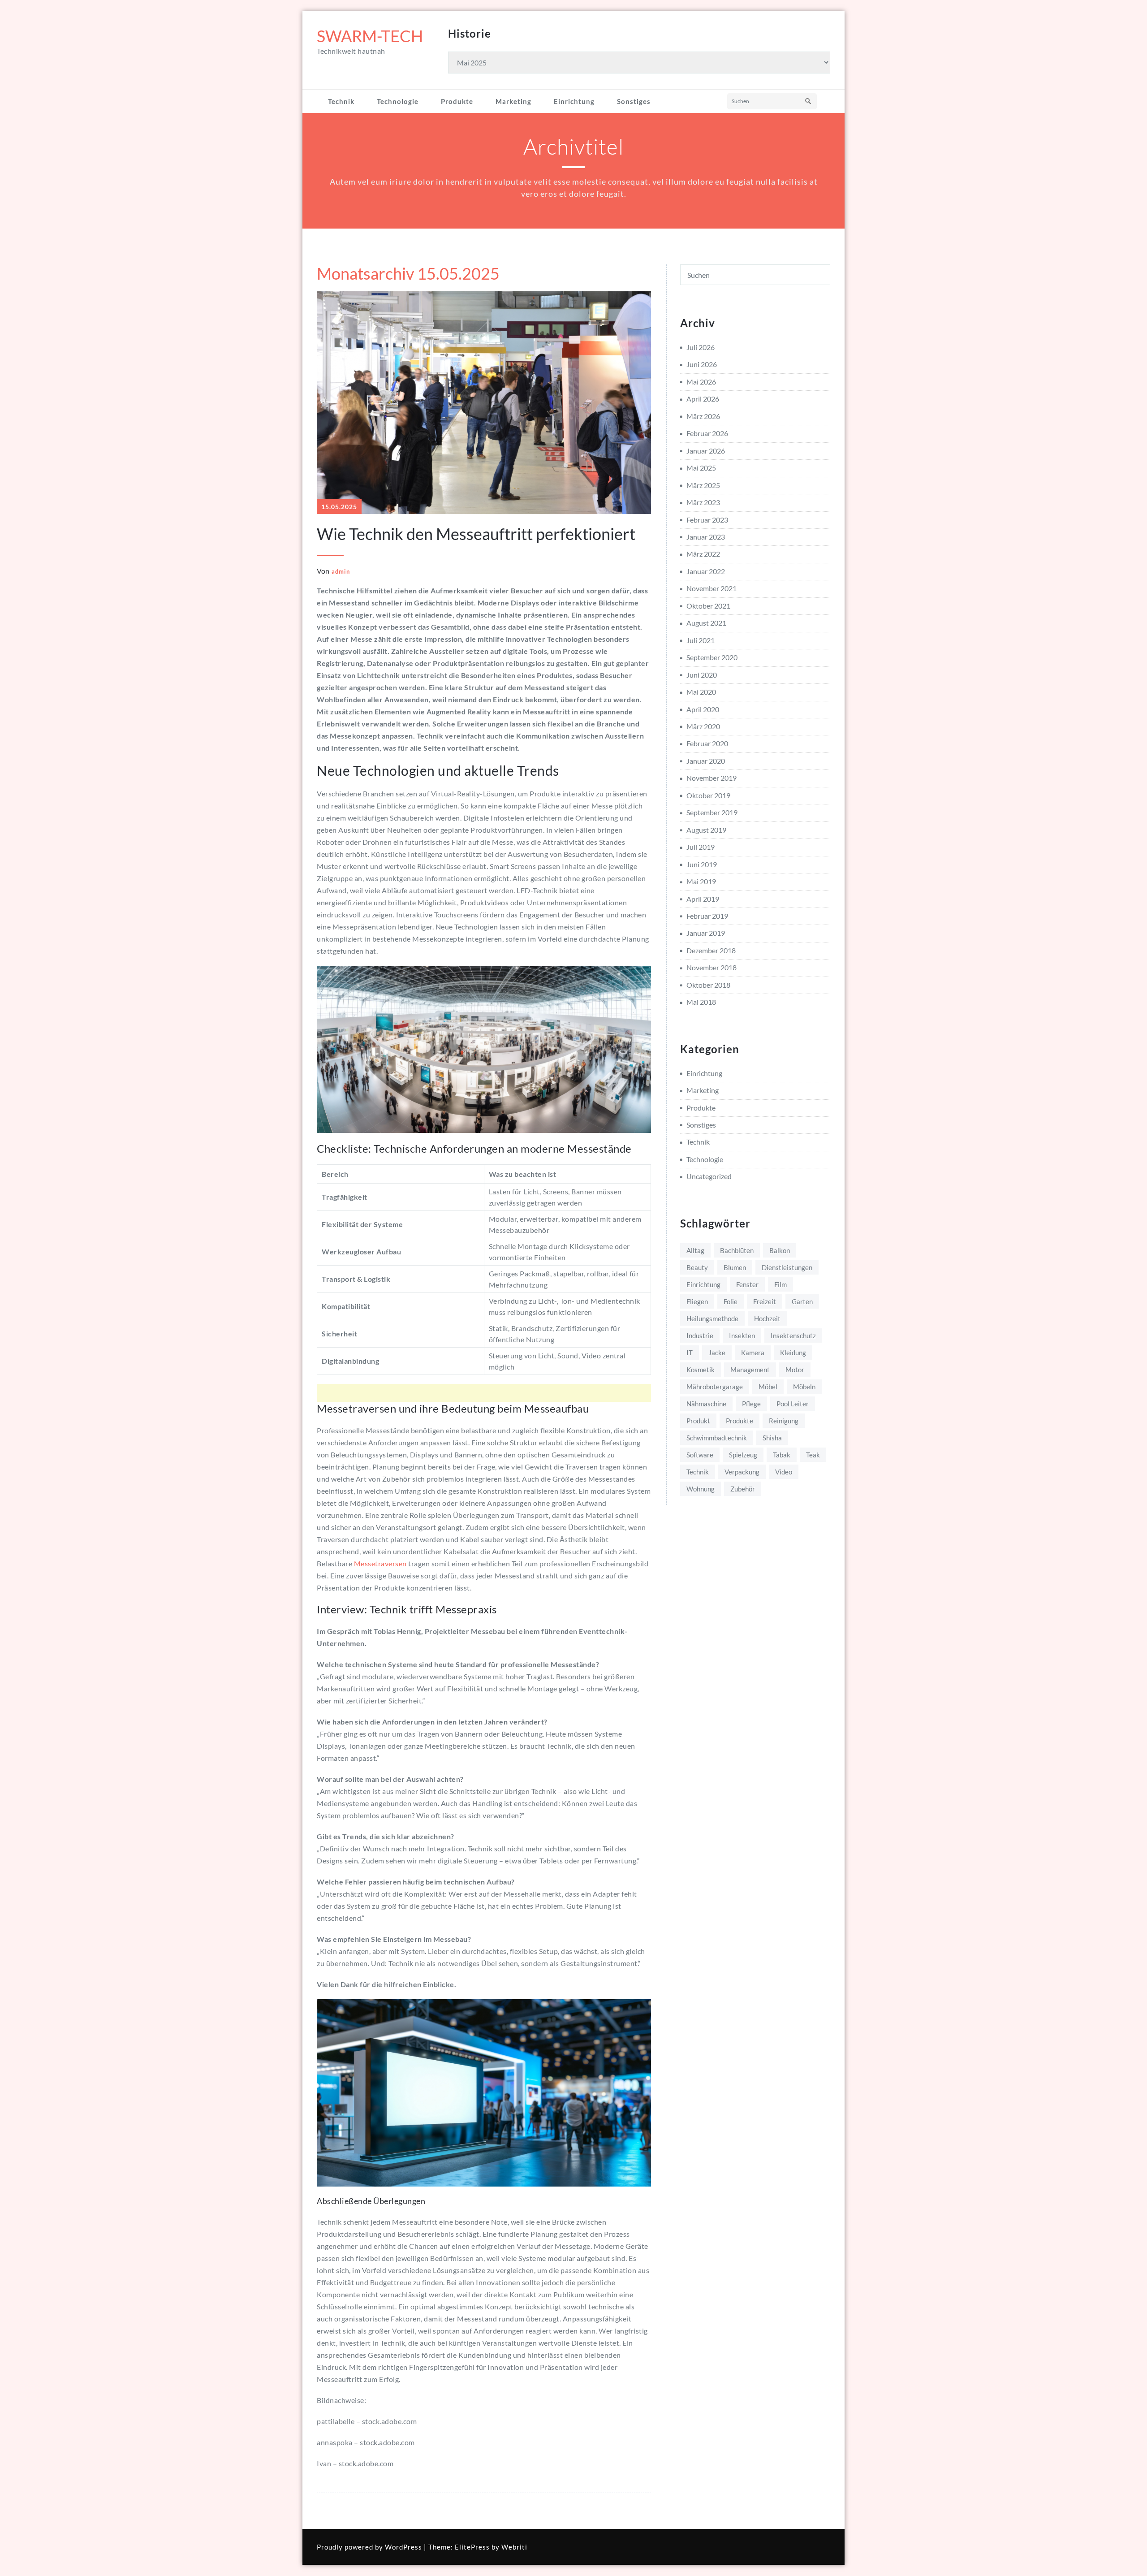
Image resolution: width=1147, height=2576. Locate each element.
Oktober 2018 (708, 985)
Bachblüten (737, 1250)
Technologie (398, 101)
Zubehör (743, 1489)
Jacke (717, 1353)
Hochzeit (767, 1318)
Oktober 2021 (708, 606)
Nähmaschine (706, 1404)
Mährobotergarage (715, 1387)
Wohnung (701, 1489)
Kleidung (793, 1353)
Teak (813, 1455)
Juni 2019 (702, 864)
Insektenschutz (793, 1336)
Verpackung (742, 1472)
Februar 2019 (707, 916)
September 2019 (712, 812)
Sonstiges (634, 101)
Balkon (780, 1250)
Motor (795, 1370)
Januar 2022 (706, 571)
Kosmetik (701, 1370)
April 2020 (703, 709)
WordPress (403, 2547)
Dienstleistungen (787, 1267)
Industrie (700, 1336)
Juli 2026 (701, 347)
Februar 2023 (707, 520)
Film (780, 1284)
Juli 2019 (701, 847)
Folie (731, 1301)
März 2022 (703, 554)
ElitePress (472, 2547)
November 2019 (711, 778)
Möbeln (804, 1387)
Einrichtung (574, 101)
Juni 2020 (702, 675)
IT (690, 1353)
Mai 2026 (701, 382)
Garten (802, 1301)
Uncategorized (709, 1176)
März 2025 (703, 485)
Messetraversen (380, 1563)
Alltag (695, 1250)
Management (750, 1370)
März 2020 (703, 726)
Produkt (698, 1421)
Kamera (753, 1353)
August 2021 (706, 623)
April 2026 (703, 399)
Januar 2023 (706, 537)
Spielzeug (743, 1455)
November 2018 (711, 967)
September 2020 (712, 657)
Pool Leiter (793, 1404)
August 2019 (706, 830)
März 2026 (703, 416)
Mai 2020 (701, 692)
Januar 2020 (706, 761)
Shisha (772, 1438)
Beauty (697, 1267)
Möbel (768, 1387)
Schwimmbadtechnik (717, 1438)
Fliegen (697, 1301)
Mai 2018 (701, 1002)
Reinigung (784, 1421)
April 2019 (703, 899)
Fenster (747, 1284)
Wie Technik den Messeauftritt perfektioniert (476, 534)
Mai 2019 (701, 881)
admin (341, 571)
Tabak (782, 1455)
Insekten (742, 1336)
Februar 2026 (707, 433)
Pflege (751, 1404)
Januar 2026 (706, 451)
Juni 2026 (702, 364)
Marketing (513, 101)
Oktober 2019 (708, 795)
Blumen (735, 1267)
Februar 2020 (707, 743)
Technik (341, 101)
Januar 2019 (706, 933)
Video (784, 1472)
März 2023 (703, 502)
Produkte (457, 101)
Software (700, 1455)
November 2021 (711, 588)
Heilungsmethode (712, 1318)
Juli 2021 (701, 640)
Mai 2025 (701, 468)
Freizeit (765, 1301)
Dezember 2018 (711, 950)
